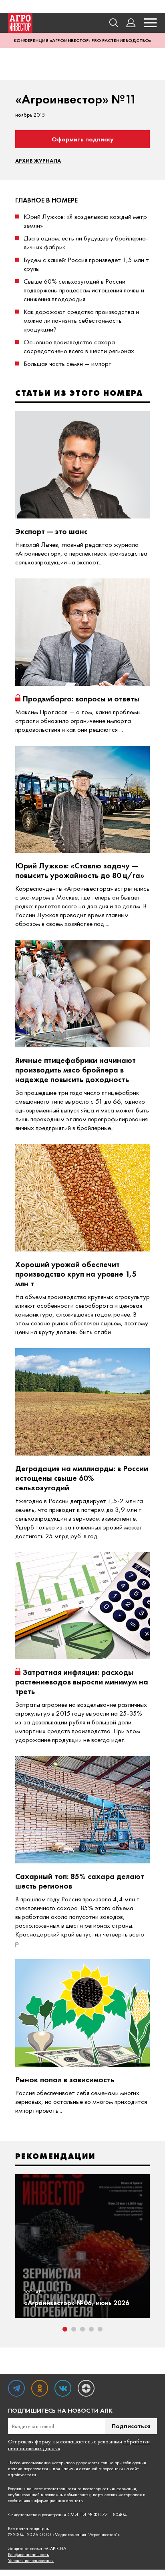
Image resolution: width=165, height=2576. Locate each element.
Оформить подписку (83, 139)
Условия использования (31, 2561)
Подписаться (131, 2426)
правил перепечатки (28, 2469)
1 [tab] (65, 2329)
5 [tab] (100, 2329)
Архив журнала (38, 161)
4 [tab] (91, 2329)
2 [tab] (74, 2329)
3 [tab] (82, 2329)
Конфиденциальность (28, 2555)
